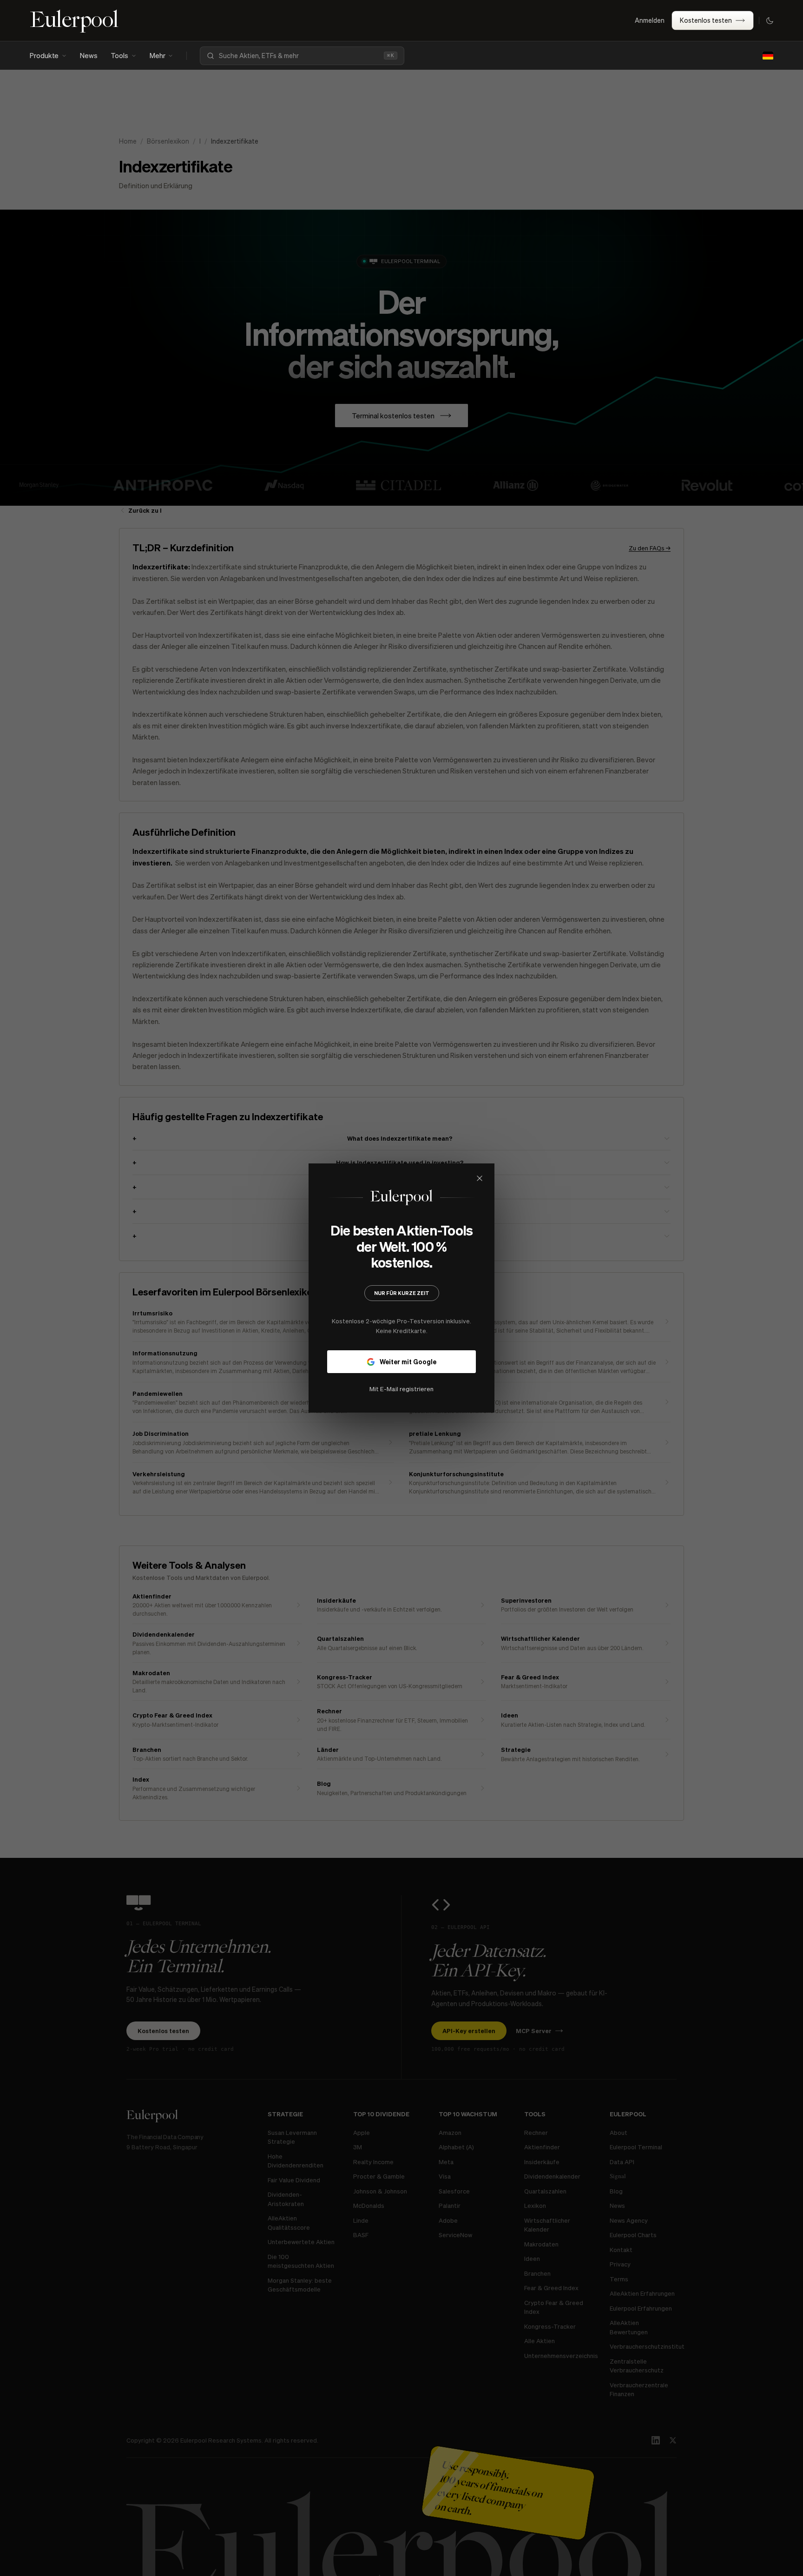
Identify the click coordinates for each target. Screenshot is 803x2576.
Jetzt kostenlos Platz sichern (401, 1369)
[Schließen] (542, 1178)
